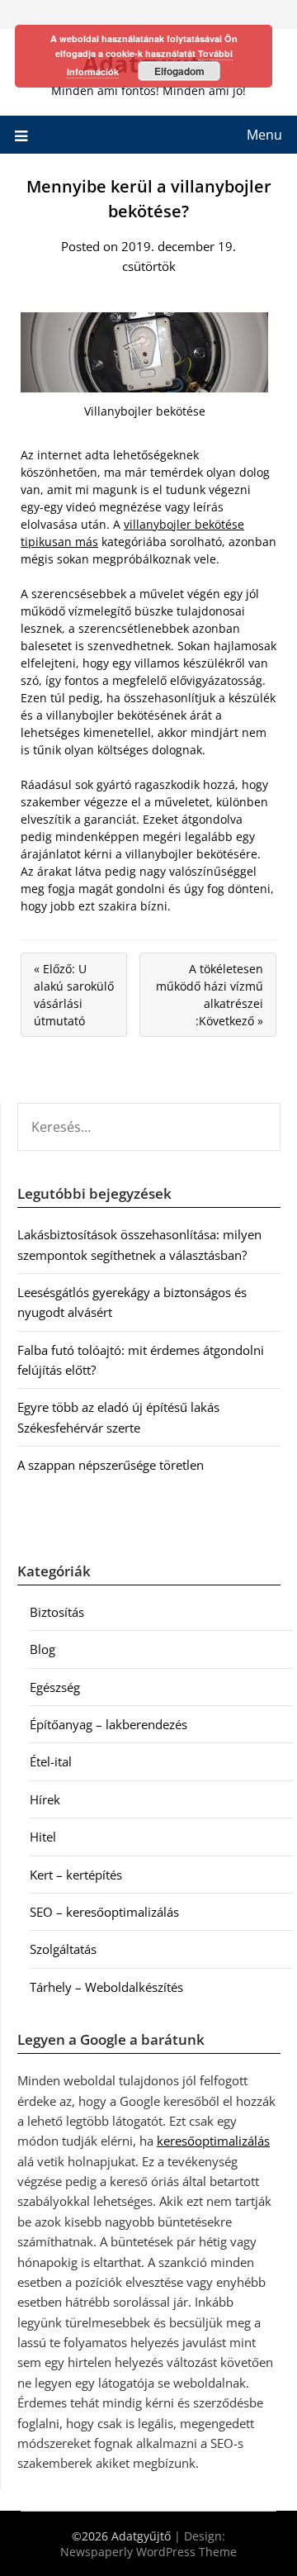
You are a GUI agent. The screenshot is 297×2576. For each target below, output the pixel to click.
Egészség (55, 1687)
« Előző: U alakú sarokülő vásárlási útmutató (74, 995)
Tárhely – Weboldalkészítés (106, 1987)
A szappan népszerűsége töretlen (111, 1465)
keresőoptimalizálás (213, 2141)
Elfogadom (179, 71)
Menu (264, 135)
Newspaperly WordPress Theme (148, 2552)
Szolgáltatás (63, 1949)
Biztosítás (57, 1612)
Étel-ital (51, 1761)
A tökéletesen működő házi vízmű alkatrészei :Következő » (210, 995)
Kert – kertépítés (76, 1875)
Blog (42, 1649)
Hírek (45, 1799)
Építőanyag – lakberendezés (108, 1724)
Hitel (43, 1837)
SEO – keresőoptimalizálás (104, 1912)
